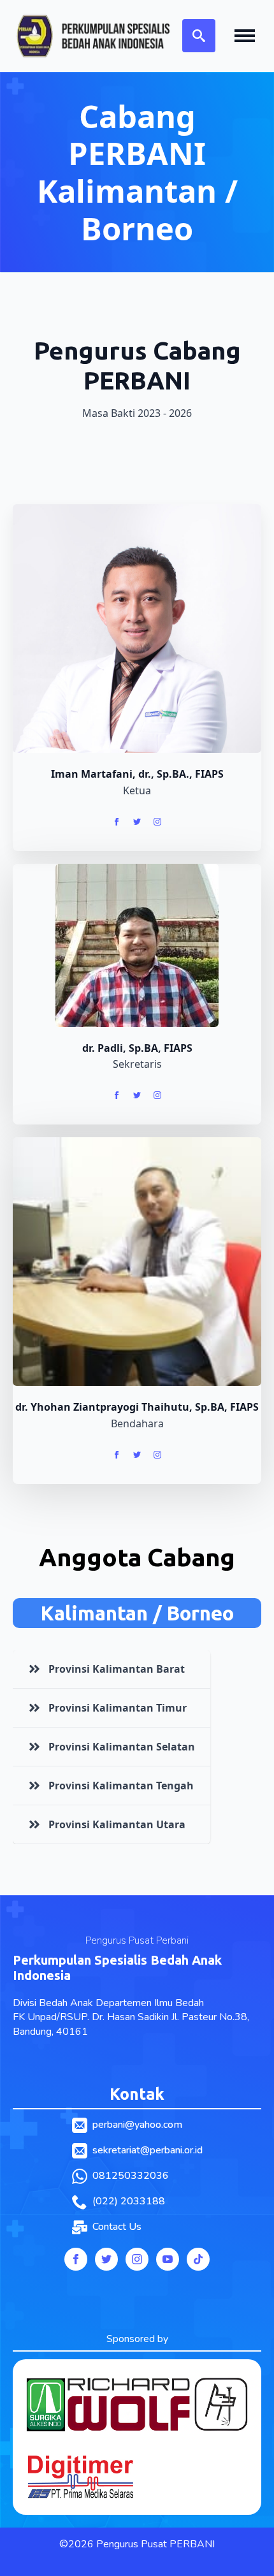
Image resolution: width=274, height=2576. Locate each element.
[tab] (112, 1669)
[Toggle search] (199, 36)
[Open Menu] (245, 36)
